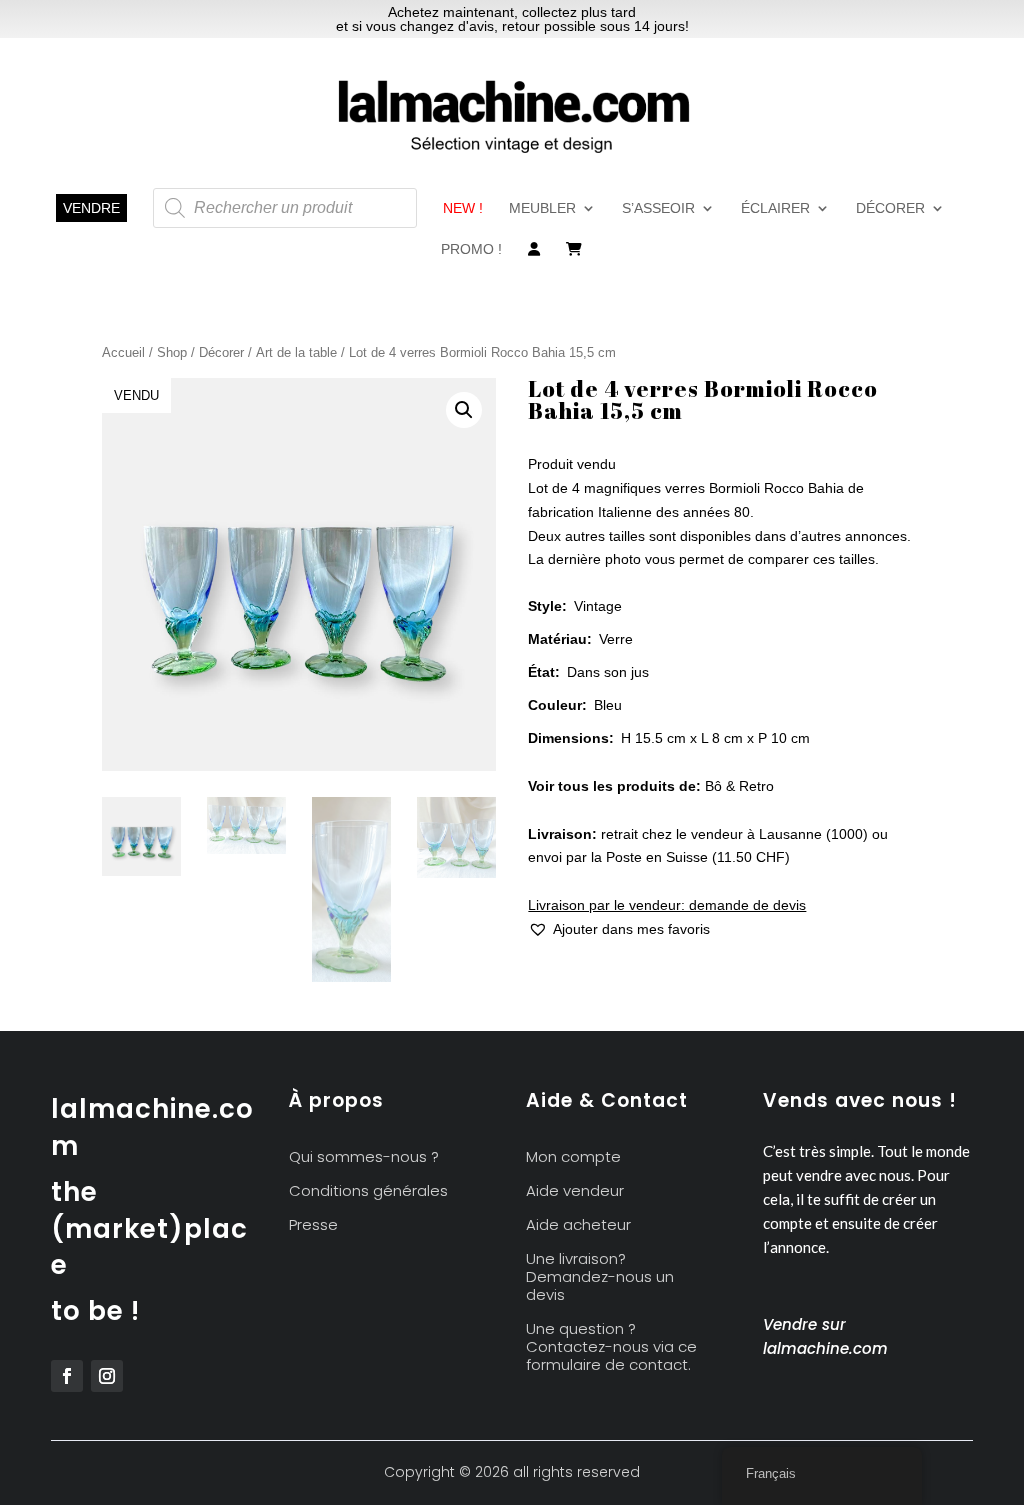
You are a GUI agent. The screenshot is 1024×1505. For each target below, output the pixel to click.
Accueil (123, 352)
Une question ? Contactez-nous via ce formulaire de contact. (611, 1347)
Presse (313, 1225)
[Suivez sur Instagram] (107, 1376)
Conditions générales (368, 1191)
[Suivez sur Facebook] (67, 1376)
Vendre (91, 208)
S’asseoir (658, 208)
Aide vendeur (575, 1191)
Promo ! (471, 249)
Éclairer (775, 208)
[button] (464, 410)
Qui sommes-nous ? (364, 1157)
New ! (463, 208)
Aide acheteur (578, 1225)
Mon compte (573, 1157)
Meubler (542, 208)
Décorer (890, 208)
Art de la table (296, 352)
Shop (172, 352)
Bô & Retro (739, 786)
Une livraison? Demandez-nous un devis (600, 1277)
